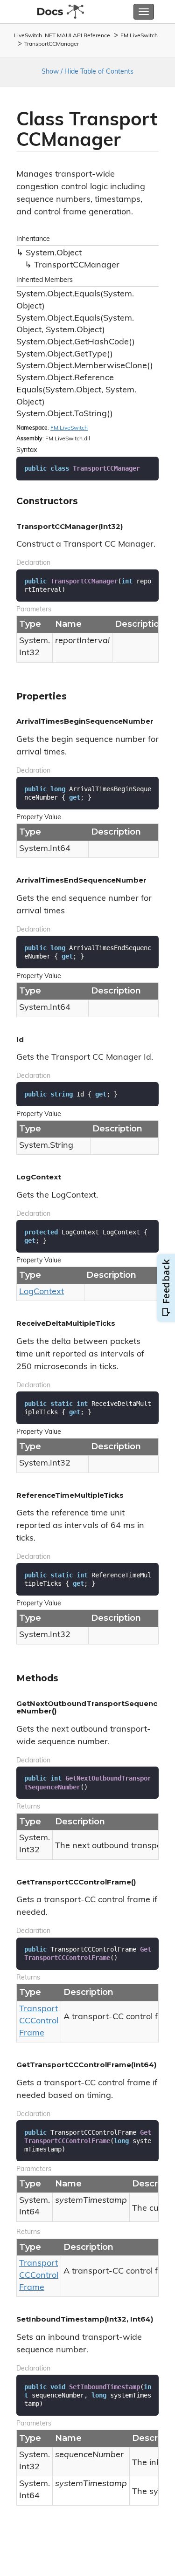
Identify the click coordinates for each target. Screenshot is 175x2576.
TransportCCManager (52, 44)
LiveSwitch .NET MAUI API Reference (62, 36)
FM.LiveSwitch (139, 36)
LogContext (42, 1292)
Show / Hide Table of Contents (87, 72)
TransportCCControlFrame (39, 2021)
